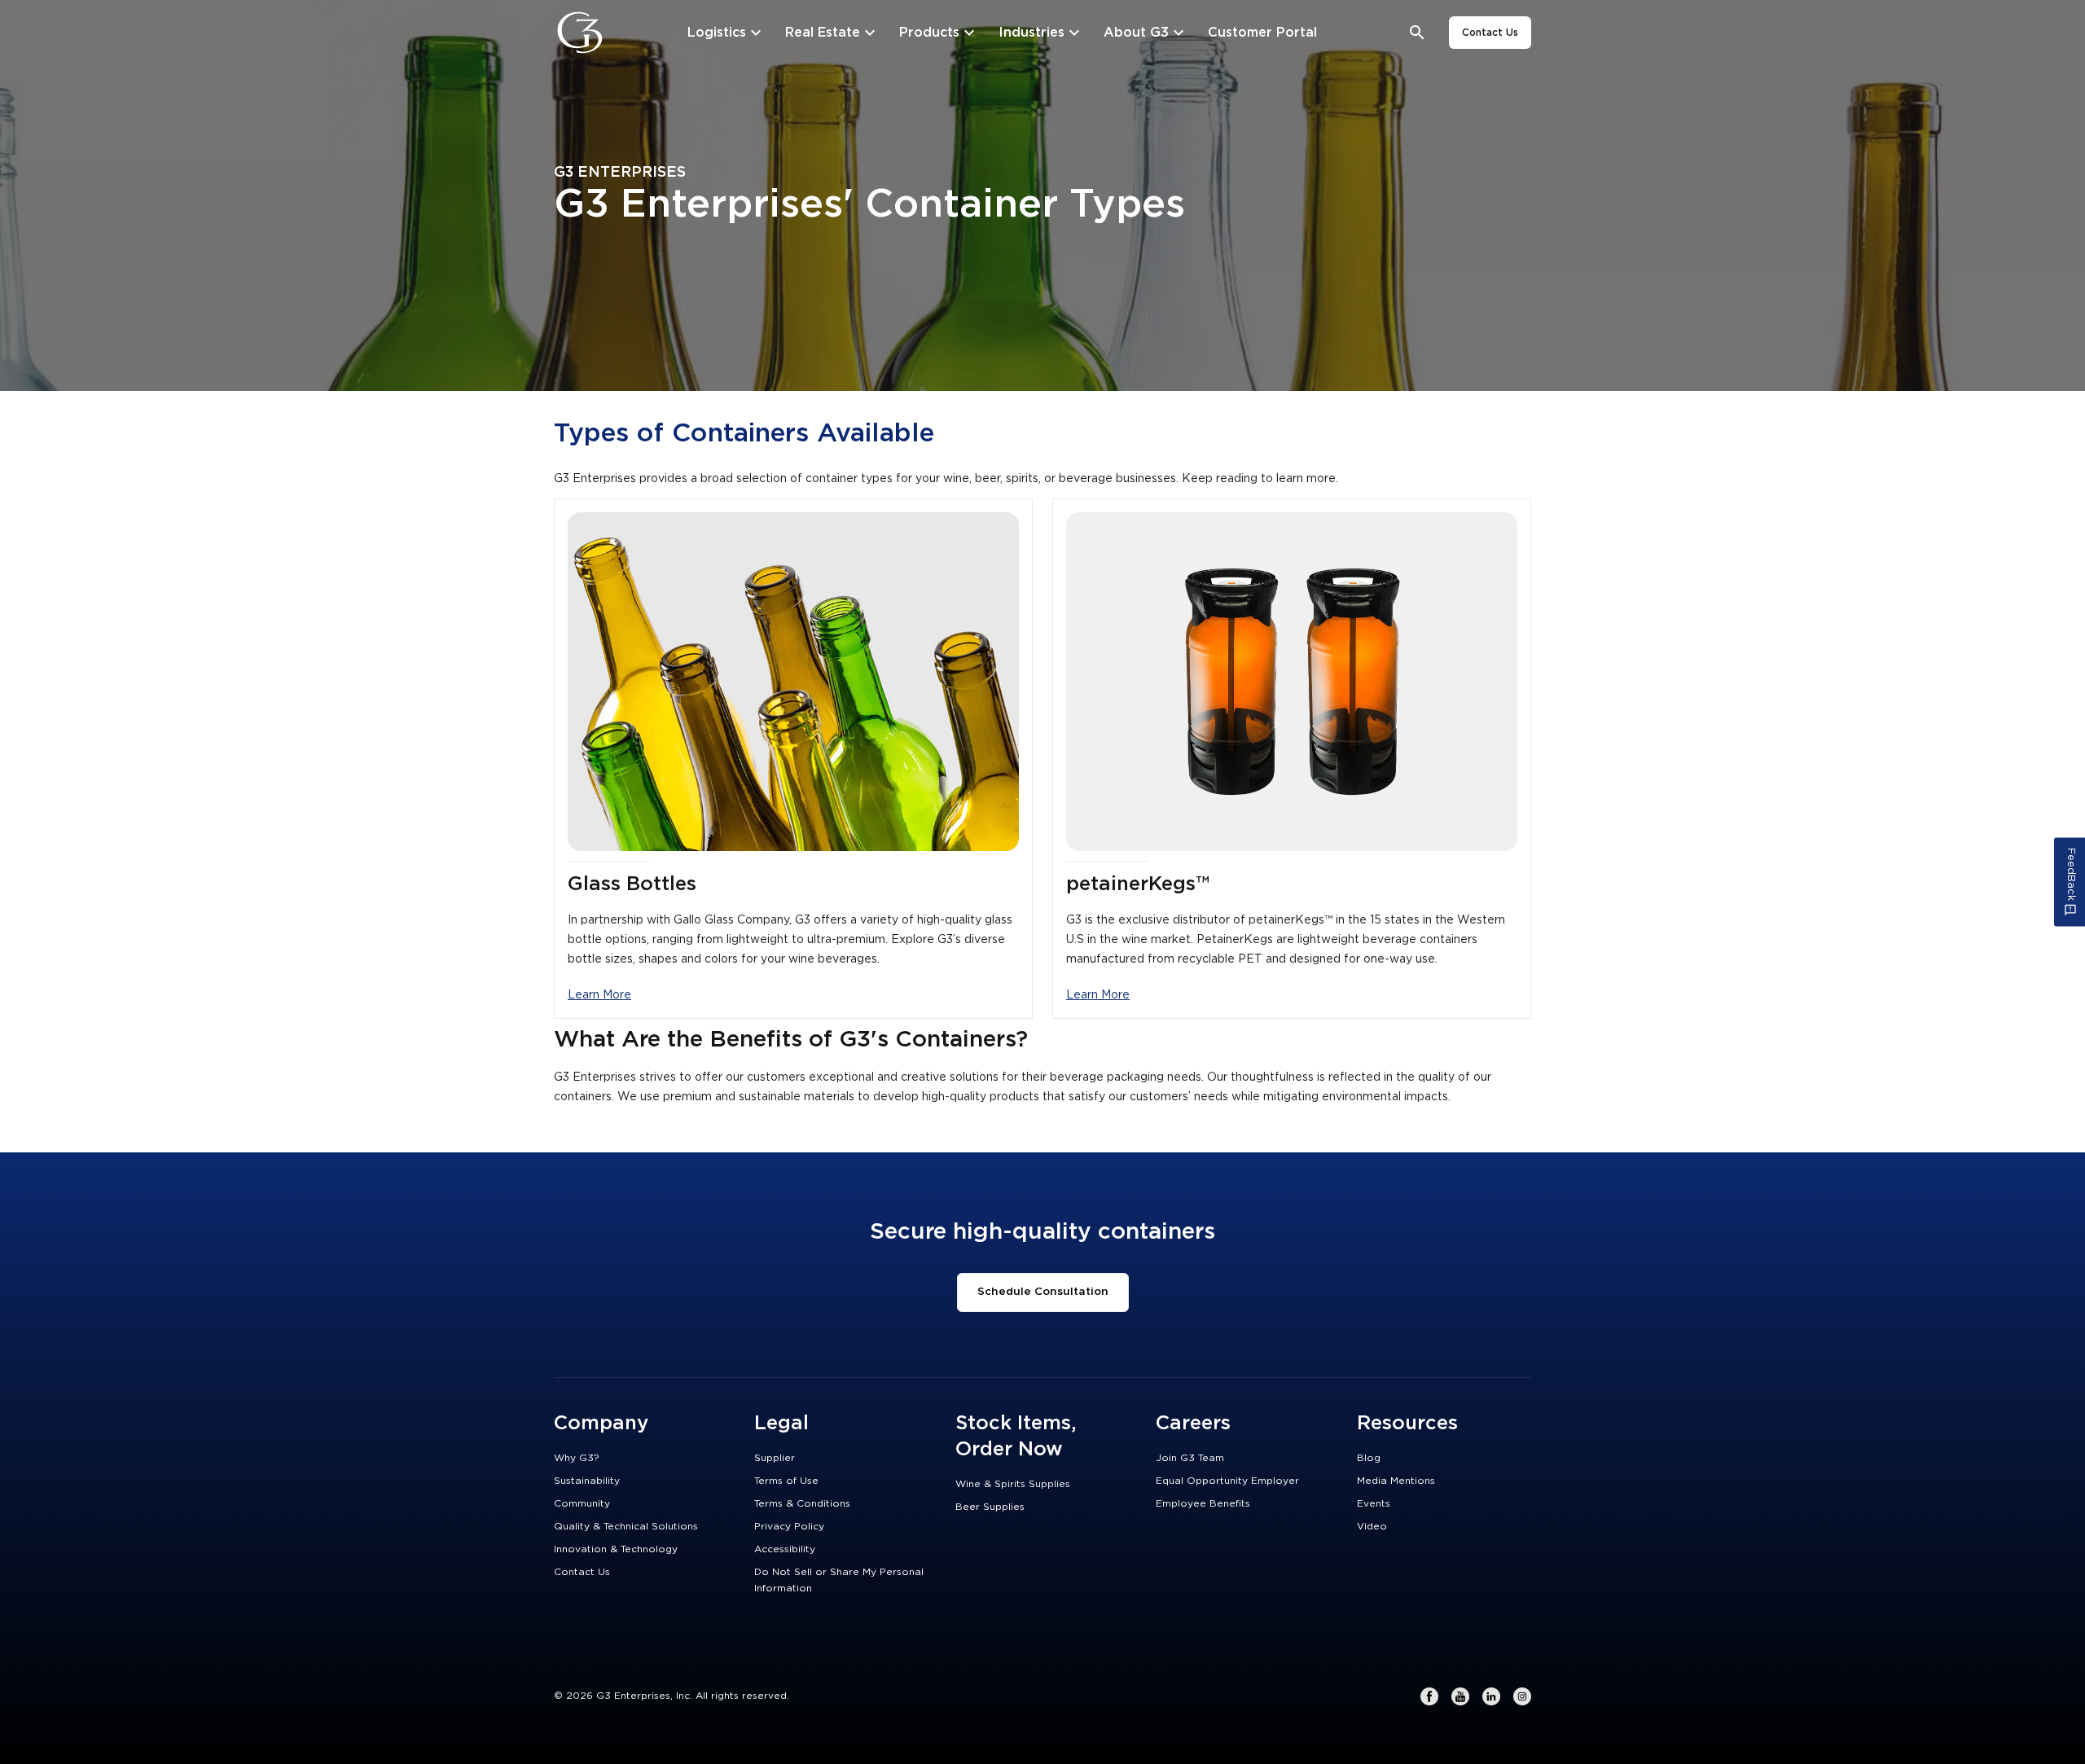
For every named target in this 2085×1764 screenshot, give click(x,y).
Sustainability (587, 1481)
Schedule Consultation (1043, 1292)
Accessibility (785, 1549)
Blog (1369, 1458)
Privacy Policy (789, 1526)
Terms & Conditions (802, 1503)
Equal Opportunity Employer (1227, 1481)
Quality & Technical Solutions (626, 1526)
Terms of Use (786, 1481)
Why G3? (577, 1458)
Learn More (599, 995)
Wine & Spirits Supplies (1013, 1484)
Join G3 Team (1190, 1458)
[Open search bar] (1418, 33)
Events (1374, 1503)
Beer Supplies (990, 1507)
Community (582, 1503)
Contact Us (1490, 33)
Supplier (775, 1458)
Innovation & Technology (616, 1549)
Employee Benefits (1203, 1503)
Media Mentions (1396, 1481)
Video (1372, 1526)
